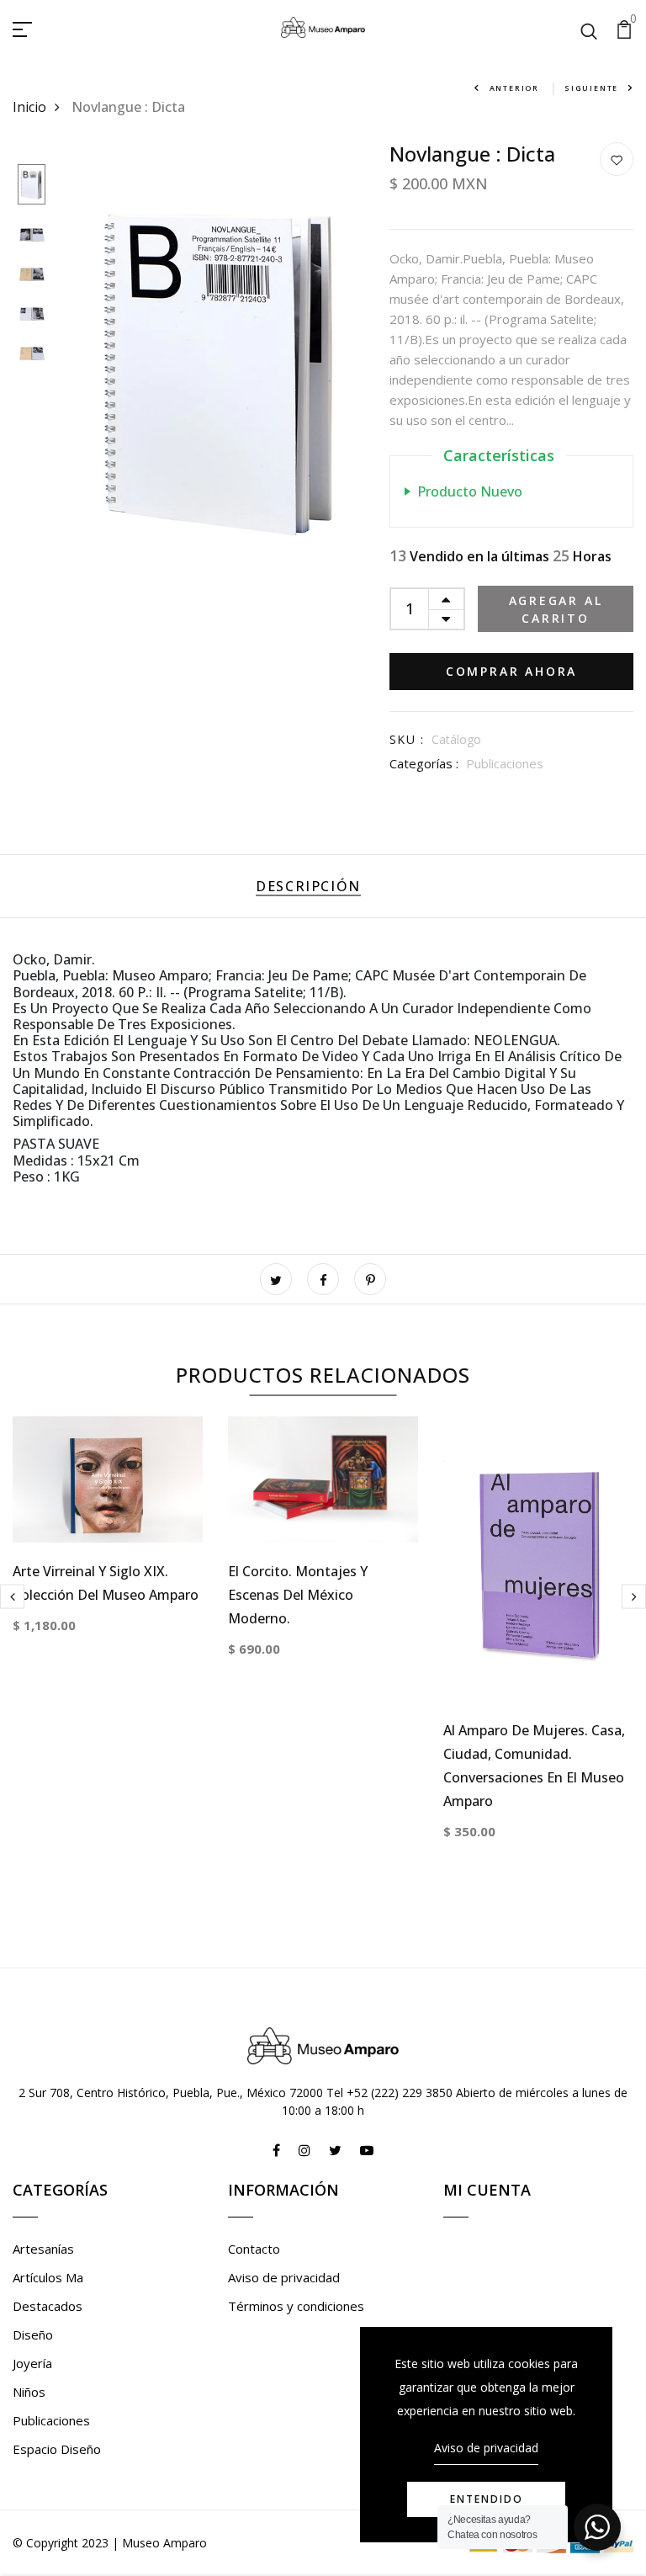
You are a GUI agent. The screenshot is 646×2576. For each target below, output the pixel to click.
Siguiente (591, 88)
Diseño (33, 2334)
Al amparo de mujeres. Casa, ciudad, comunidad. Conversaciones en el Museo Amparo (534, 1766)
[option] (32, 186)
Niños (29, 2392)
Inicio (29, 107)
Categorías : (424, 763)
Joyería (32, 2363)
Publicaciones (505, 763)
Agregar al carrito (556, 609)
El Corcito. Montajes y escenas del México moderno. (298, 1595)
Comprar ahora (511, 671)
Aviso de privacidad (284, 2277)
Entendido (487, 2499)
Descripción (308, 886)
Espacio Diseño (57, 2449)
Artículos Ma (48, 2277)
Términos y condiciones (296, 2306)
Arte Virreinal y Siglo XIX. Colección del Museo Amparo (106, 1583)
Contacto (254, 2249)
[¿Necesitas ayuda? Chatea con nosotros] (597, 2527)
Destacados (48, 2306)
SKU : (407, 739)
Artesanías (43, 2249)
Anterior (514, 88)
